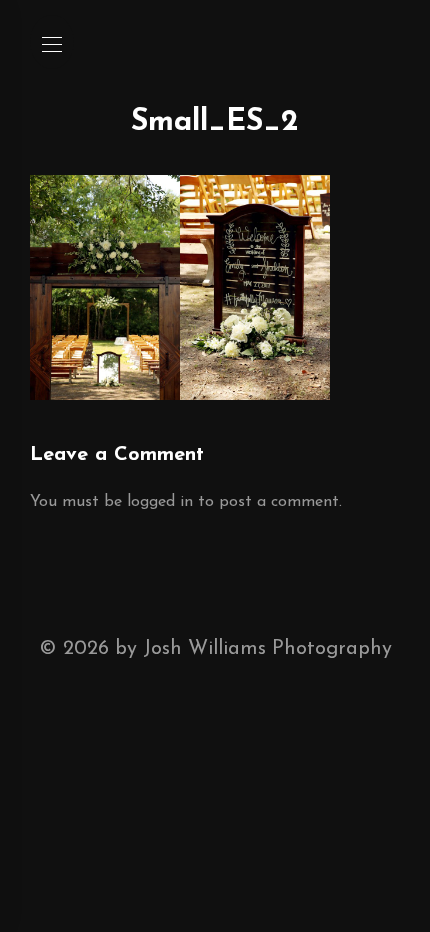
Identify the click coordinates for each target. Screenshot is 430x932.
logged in (160, 502)
